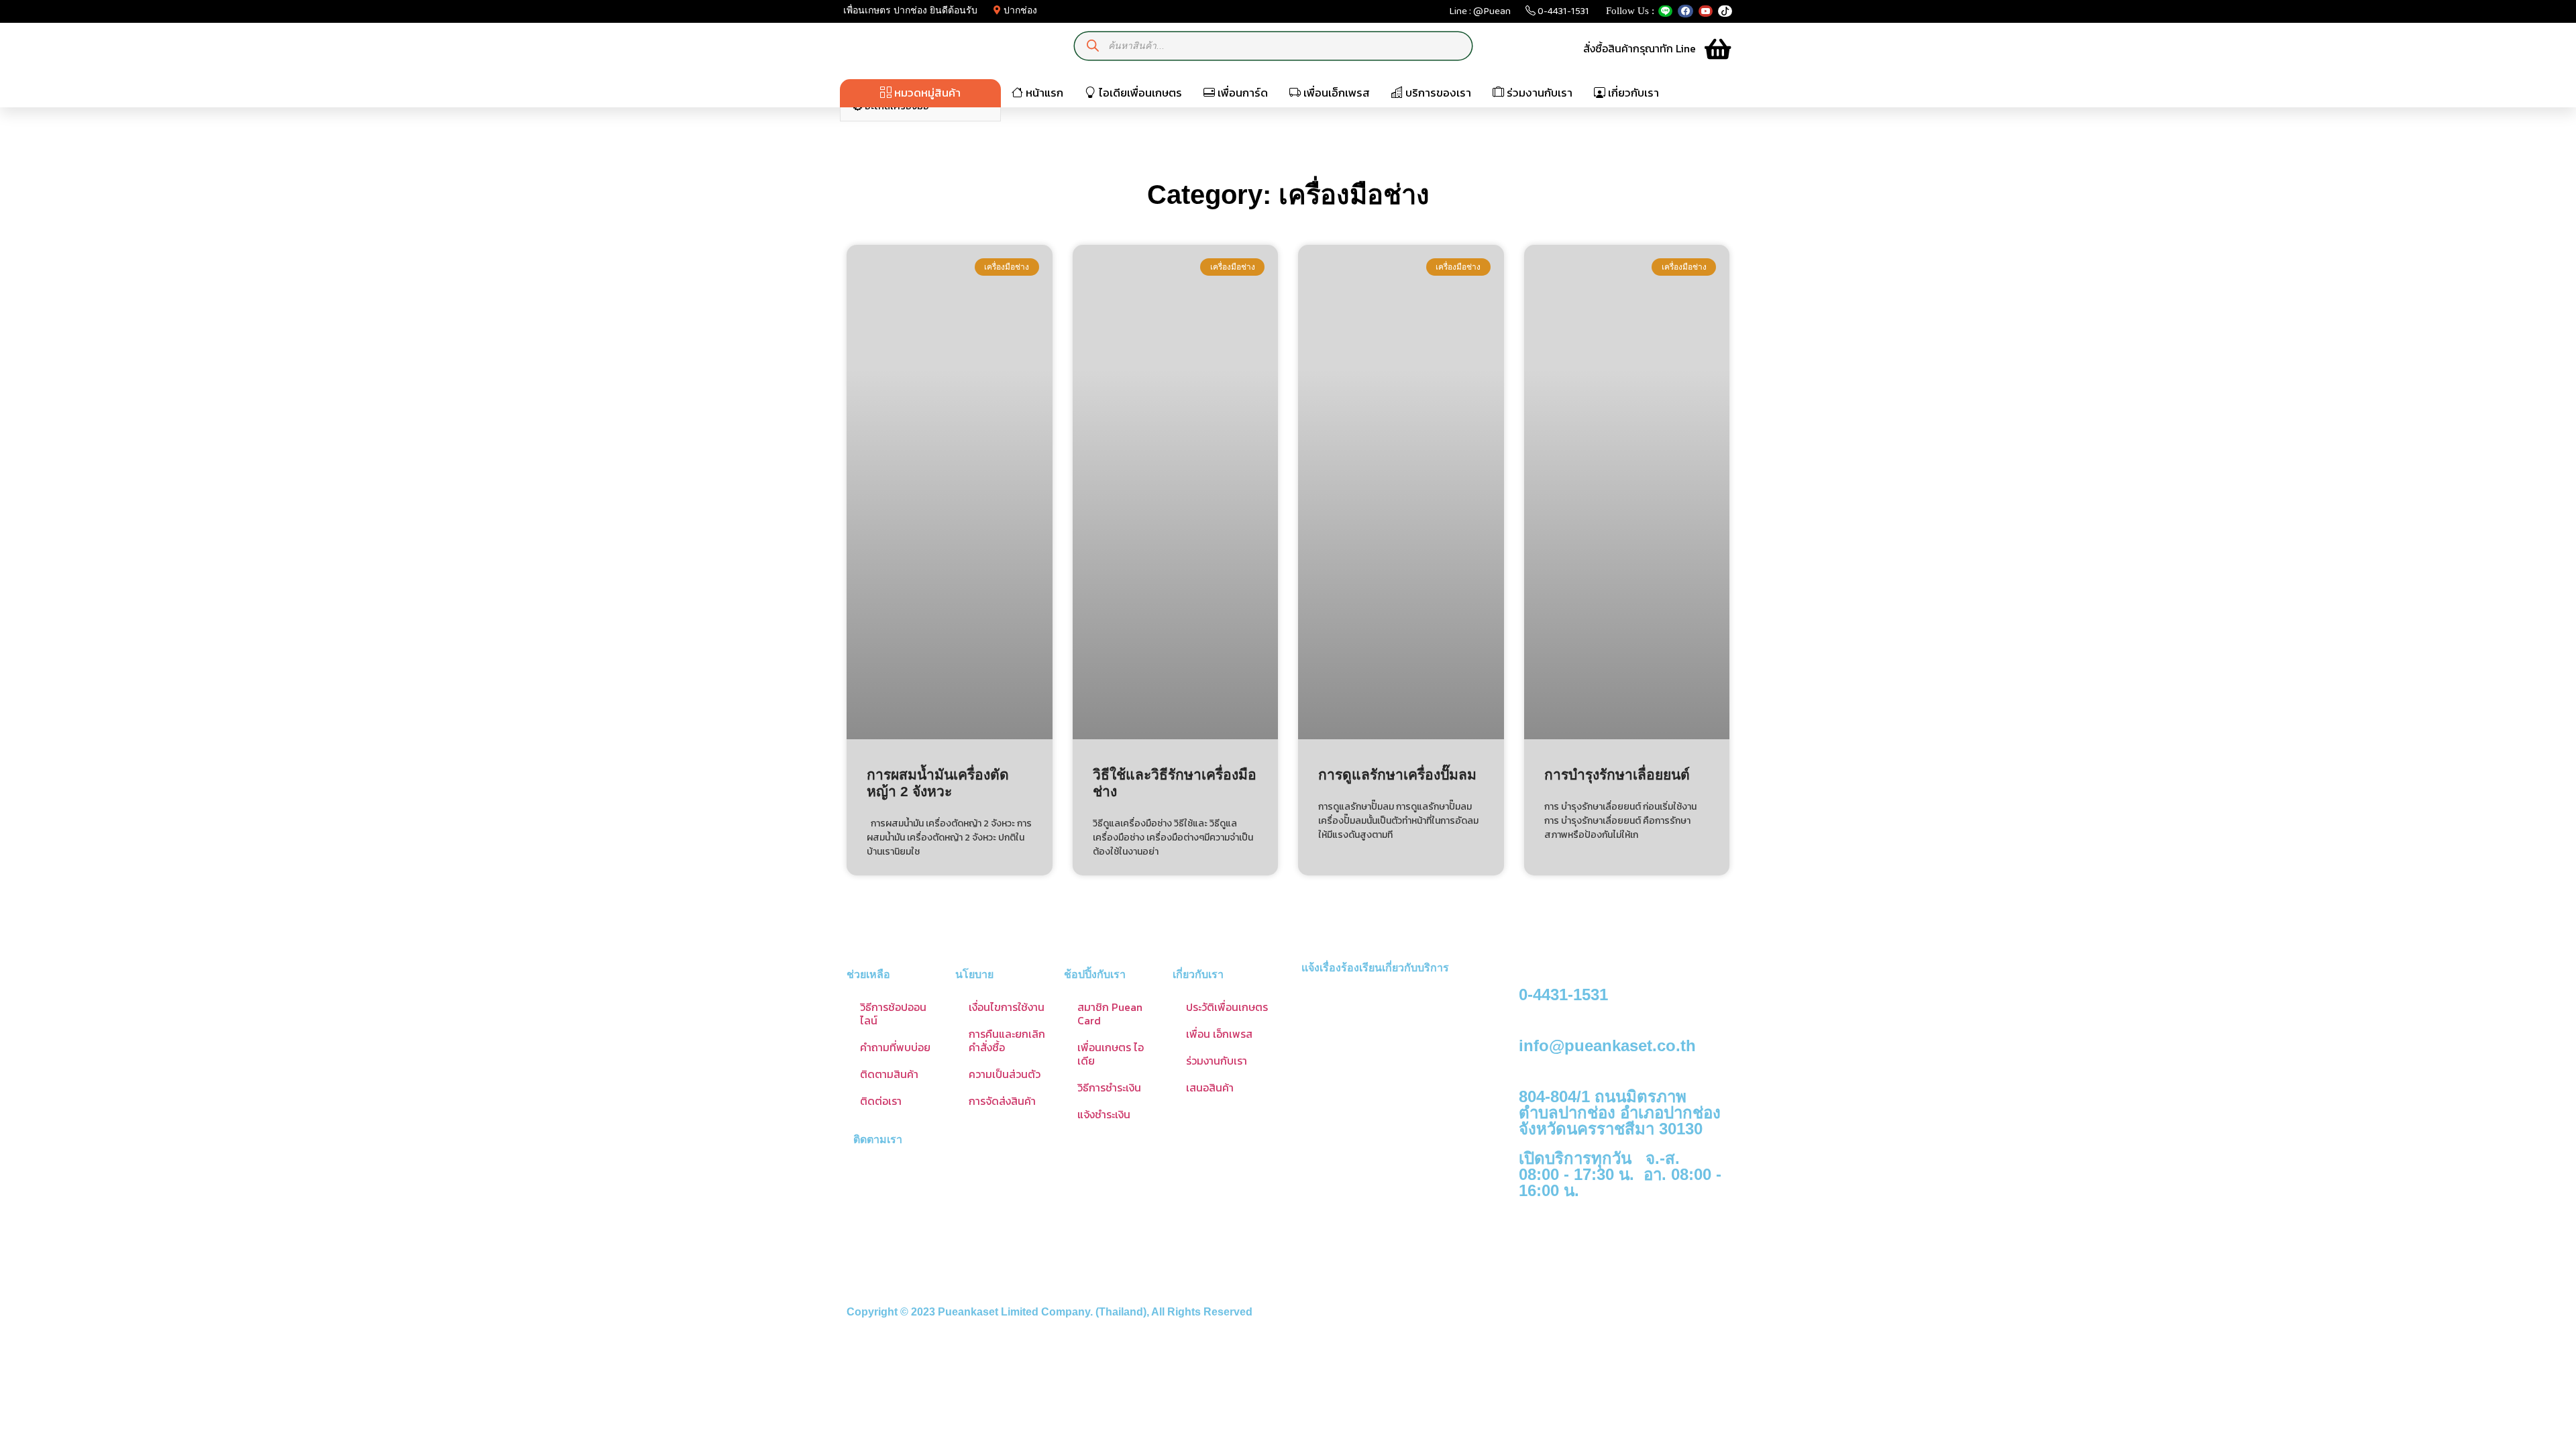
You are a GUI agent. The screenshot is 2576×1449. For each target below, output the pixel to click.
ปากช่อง (1019, 10)
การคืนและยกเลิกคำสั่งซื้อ (1007, 1040)
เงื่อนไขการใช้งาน (1007, 1007)
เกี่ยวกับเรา (1632, 93)
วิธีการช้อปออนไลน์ (893, 1014)
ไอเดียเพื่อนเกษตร (1139, 93)
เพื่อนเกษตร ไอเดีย (1111, 1054)
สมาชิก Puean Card (1110, 1014)
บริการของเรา (1437, 93)
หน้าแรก (1043, 93)
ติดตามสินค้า (889, 1074)
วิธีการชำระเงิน (1109, 1087)
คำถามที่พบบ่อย (895, 1047)
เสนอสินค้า (1210, 1087)
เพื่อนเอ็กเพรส (1335, 93)
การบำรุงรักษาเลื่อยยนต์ (1617, 774)
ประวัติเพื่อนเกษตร (1227, 1007)
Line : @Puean (1480, 14)
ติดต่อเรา (881, 1101)
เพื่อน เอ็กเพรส (1219, 1034)
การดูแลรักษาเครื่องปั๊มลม (1397, 774)
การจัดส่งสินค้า (1002, 1101)
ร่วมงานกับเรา (1538, 93)
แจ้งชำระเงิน (1104, 1114)
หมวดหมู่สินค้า (926, 93)
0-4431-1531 (1562, 14)
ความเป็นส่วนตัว (1005, 1074)
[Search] (1093, 46)
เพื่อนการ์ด (1241, 93)
